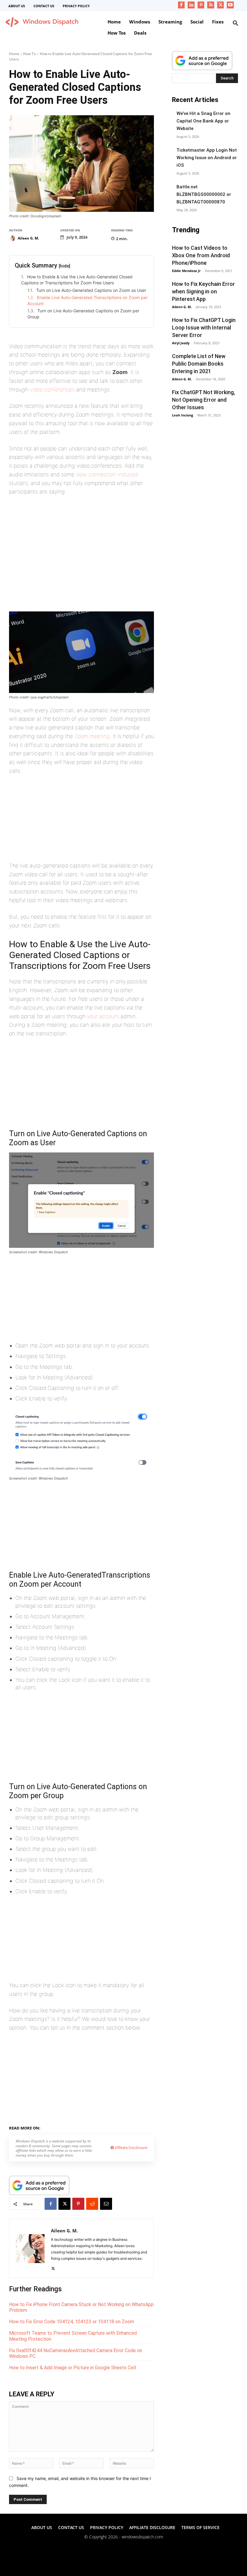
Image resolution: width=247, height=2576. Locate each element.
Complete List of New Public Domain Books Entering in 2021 (199, 364)
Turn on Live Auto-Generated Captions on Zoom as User (91, 290)
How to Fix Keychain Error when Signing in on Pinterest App (203, 291)
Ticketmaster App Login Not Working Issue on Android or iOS (207, 158)
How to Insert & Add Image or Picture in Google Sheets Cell (72, 2368)
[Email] (106, 2204)
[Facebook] (181, 5)
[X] (221, 5)
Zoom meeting (92, 736)
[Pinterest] (201, 5)
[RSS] (211, 5)
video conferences (52, 390)
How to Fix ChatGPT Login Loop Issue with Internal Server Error (204, 328)
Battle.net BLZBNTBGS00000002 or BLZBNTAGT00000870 (204, 194)
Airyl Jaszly (181, 343)
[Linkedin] (191, 5)
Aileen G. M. (28, 238)
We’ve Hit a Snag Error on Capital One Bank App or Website (203, 121)
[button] (236, 23)
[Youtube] (230, 5)
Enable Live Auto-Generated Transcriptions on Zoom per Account (88, 300)
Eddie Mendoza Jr (186, 271)
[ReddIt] (92, 2204)
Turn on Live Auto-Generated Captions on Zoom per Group (83, 314)
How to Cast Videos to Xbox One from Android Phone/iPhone (201, 255)
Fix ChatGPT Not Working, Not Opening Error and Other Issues (203, 400)
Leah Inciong (183, 415)
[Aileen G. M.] (13, 238)
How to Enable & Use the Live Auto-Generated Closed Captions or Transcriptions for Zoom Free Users (77, 280)
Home (14, 54)
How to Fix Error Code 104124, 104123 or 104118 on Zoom (72, 2322)
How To (30, 54)
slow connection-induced (107, 474)
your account (103, 1016)
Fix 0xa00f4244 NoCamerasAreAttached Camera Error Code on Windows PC (76, 2353)
